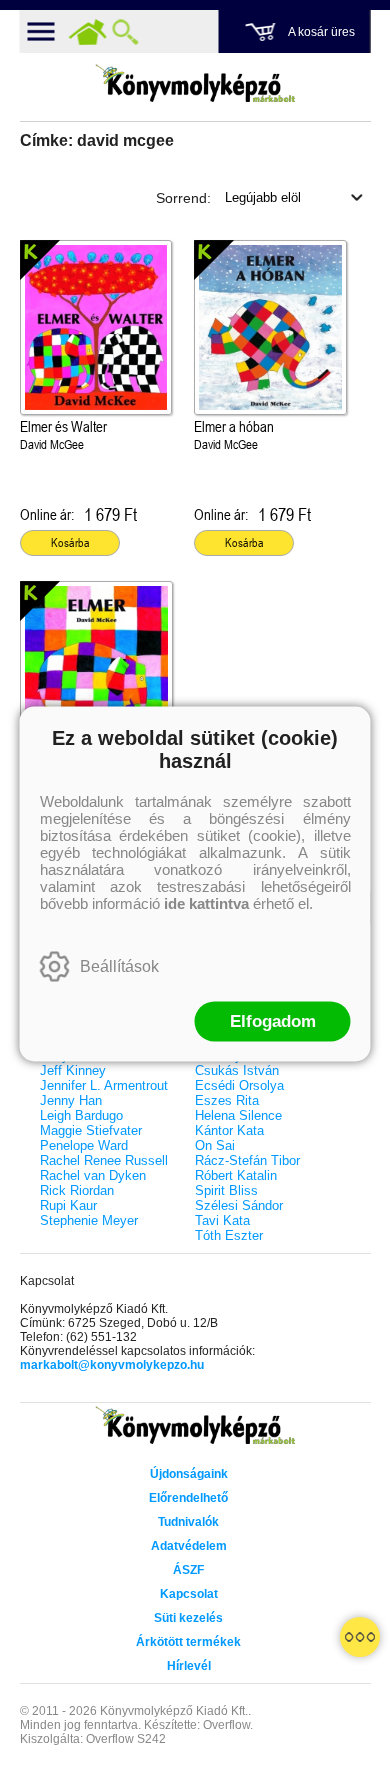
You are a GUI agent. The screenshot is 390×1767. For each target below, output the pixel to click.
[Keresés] (126, 32)
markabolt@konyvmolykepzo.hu (112, 1365)
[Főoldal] (88, 32)
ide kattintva (206, 902)
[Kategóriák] (360, 1637)
